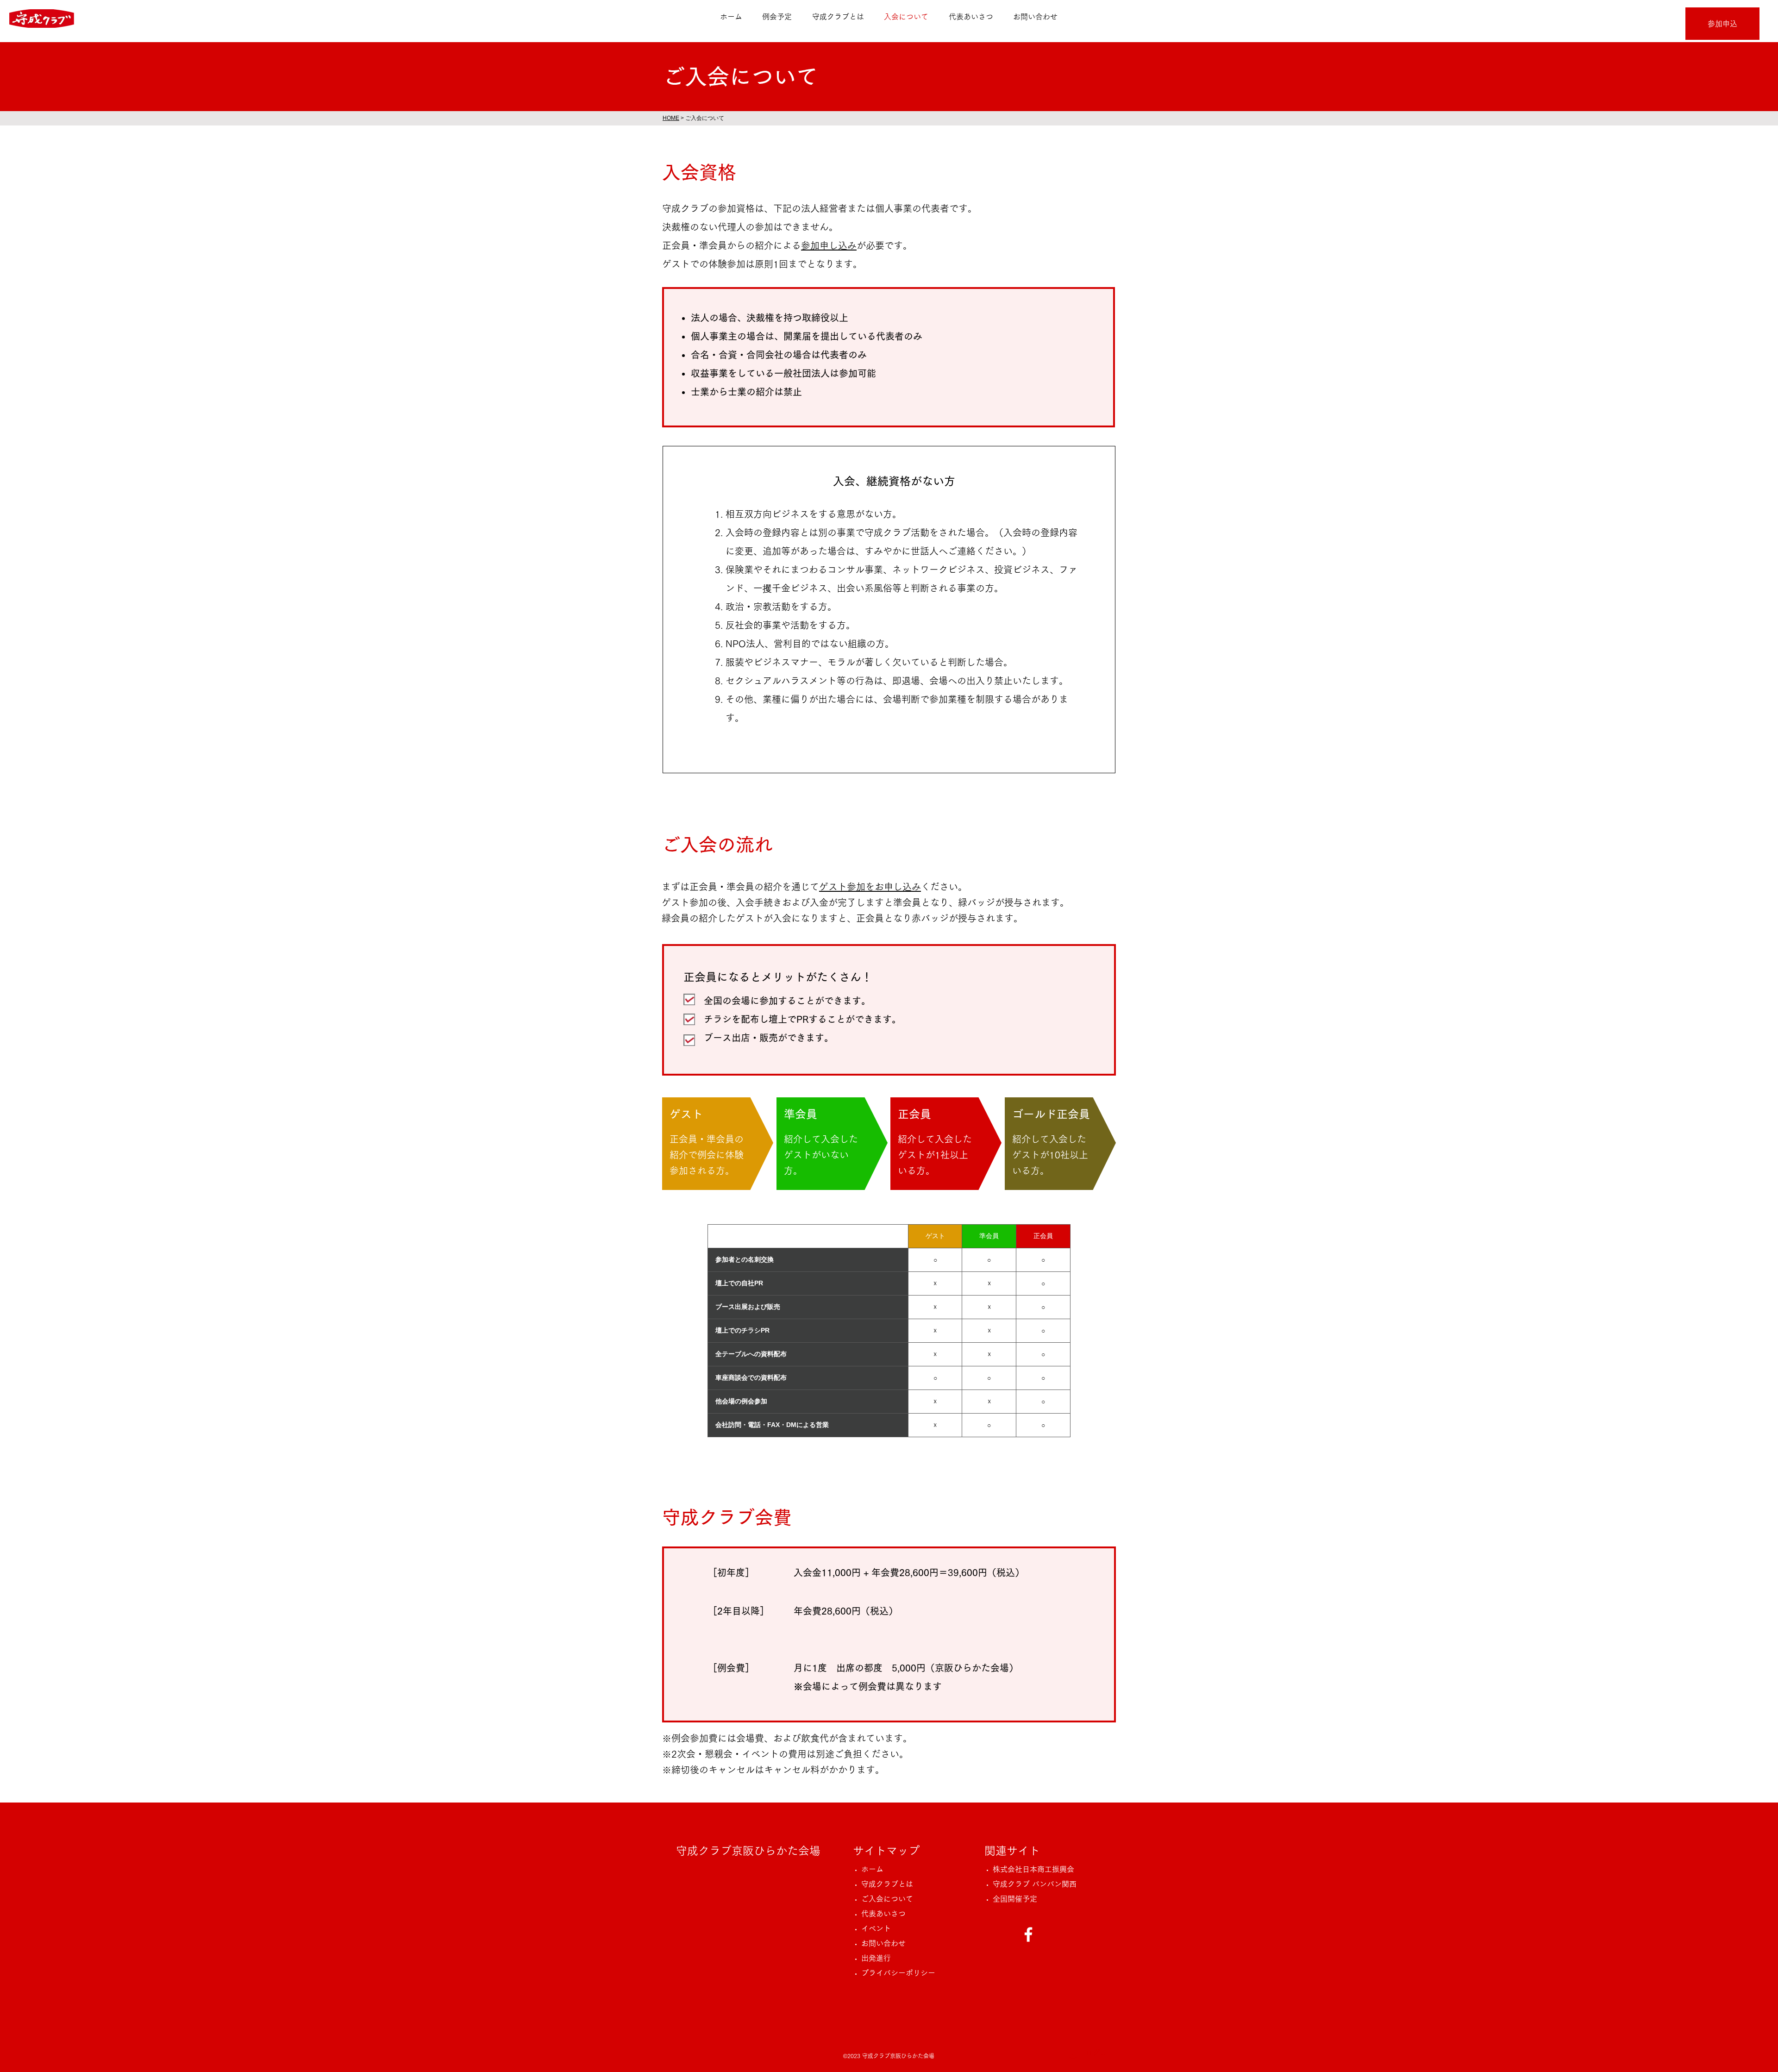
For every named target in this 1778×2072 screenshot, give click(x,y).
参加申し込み (829, 245)
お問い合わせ (887, 1943)
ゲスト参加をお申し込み (870, 887)
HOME (671, 118)
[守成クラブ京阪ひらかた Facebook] (1028, 1934)
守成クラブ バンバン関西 (1035, 1884)
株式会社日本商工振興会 (1033, 1869)
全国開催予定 (1019, 1899)
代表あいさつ (887, 1914)
